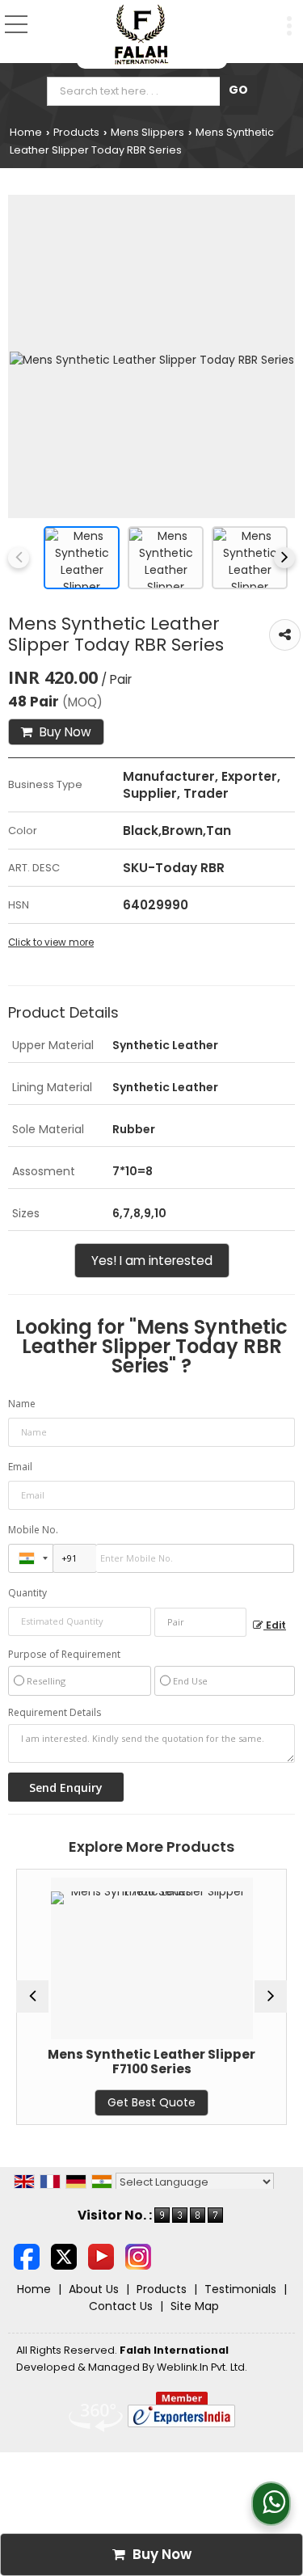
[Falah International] (142, 34)
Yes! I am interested (152, 1261)
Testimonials (240, 2289)
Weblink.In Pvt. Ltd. (202, 2367)
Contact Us (121, 2306)
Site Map (195, 2306)
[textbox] (137, 91)
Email (20, 1467)
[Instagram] (138, 2256)
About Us (94, 2289)
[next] (284, 558)
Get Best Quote (122, 2102)
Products (76, 132)
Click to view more (51, 942)
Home (26, 132)
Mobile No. (33, 1530)
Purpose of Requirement (64, 1655)
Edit (275, 1625)
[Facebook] (27, 2256)
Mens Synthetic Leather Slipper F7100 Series (122, 2062)
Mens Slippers (147, 132)
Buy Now (64, 732)
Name (22, 1404)
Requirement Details (55, 1713)
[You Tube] (101, 2256)
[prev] (19, 558)
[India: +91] (31, 1558)
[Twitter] (64, 2256)
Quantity (27, 1593)
